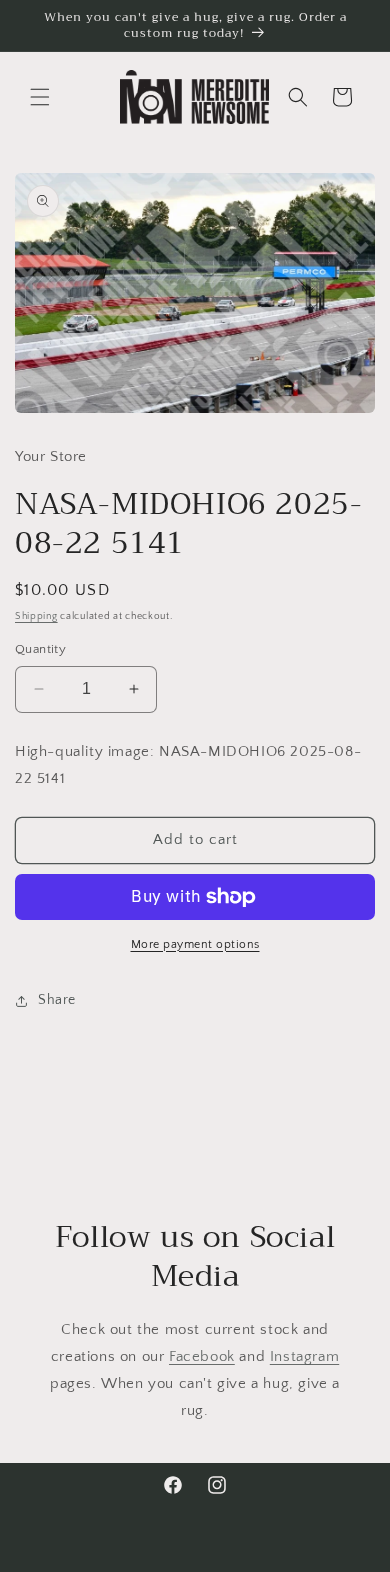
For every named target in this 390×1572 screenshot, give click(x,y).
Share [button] (57, 1000)
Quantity (40, 649)
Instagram (304, 1356)
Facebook (202, 1356)
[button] (40, 97)
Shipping (36, 616)
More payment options (195, 944)
